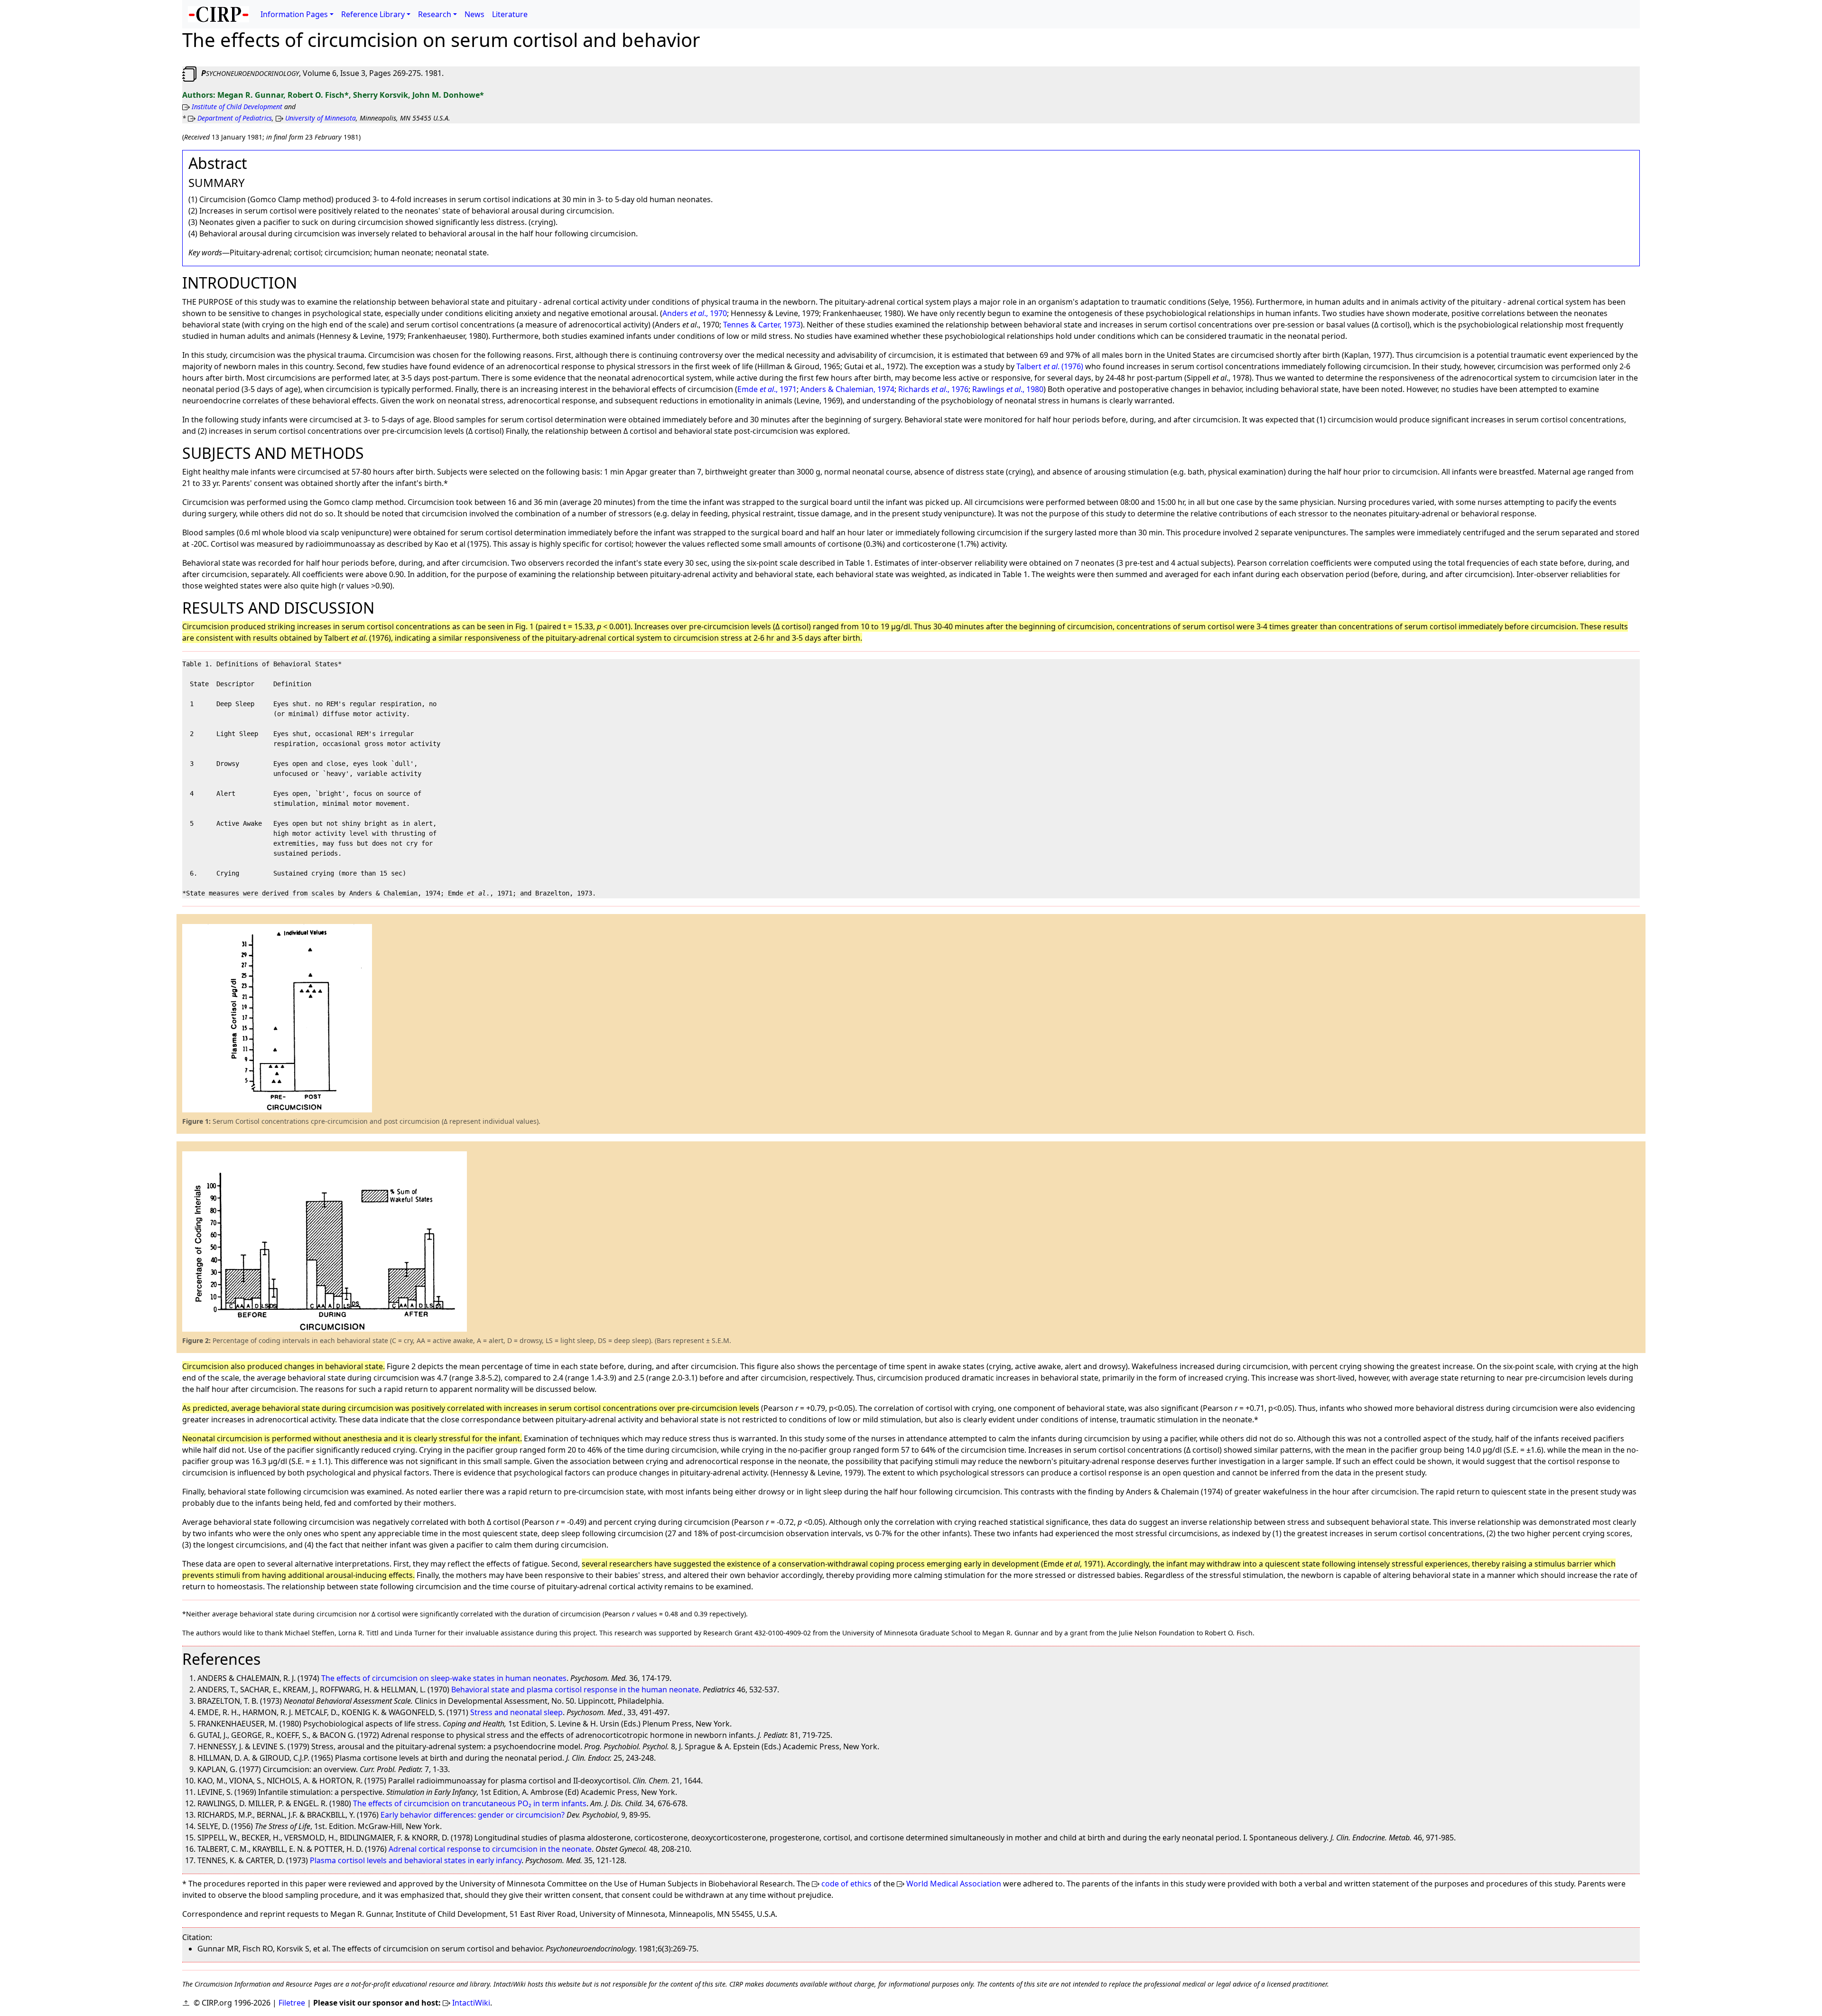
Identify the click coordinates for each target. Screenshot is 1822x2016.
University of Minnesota (321, 118)
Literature (510, 14)
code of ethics (846, 1884)
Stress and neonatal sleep (516, 1712)
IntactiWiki (471, 2003)
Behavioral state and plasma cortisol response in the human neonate (575, 1689)
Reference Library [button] (373, 14)
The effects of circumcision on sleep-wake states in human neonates (444, 1678)
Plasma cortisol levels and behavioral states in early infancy (416, 1860)
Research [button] (435, 14)
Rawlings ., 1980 (1008, 389)
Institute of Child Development (237, 107)
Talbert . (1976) (1050, 366)
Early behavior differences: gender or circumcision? (473, 1815)
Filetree (292, 2003)
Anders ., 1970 (695, 313)
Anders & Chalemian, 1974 (847, 389)
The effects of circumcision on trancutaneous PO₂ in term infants (470, 1803)
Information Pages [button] (294, 14)
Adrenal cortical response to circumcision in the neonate (490, 1849)
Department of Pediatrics (235, 118)
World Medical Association (954, 1884)
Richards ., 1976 (933, 389)
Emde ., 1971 (767, 389)
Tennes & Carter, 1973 (762, 325)
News (474, 14)
